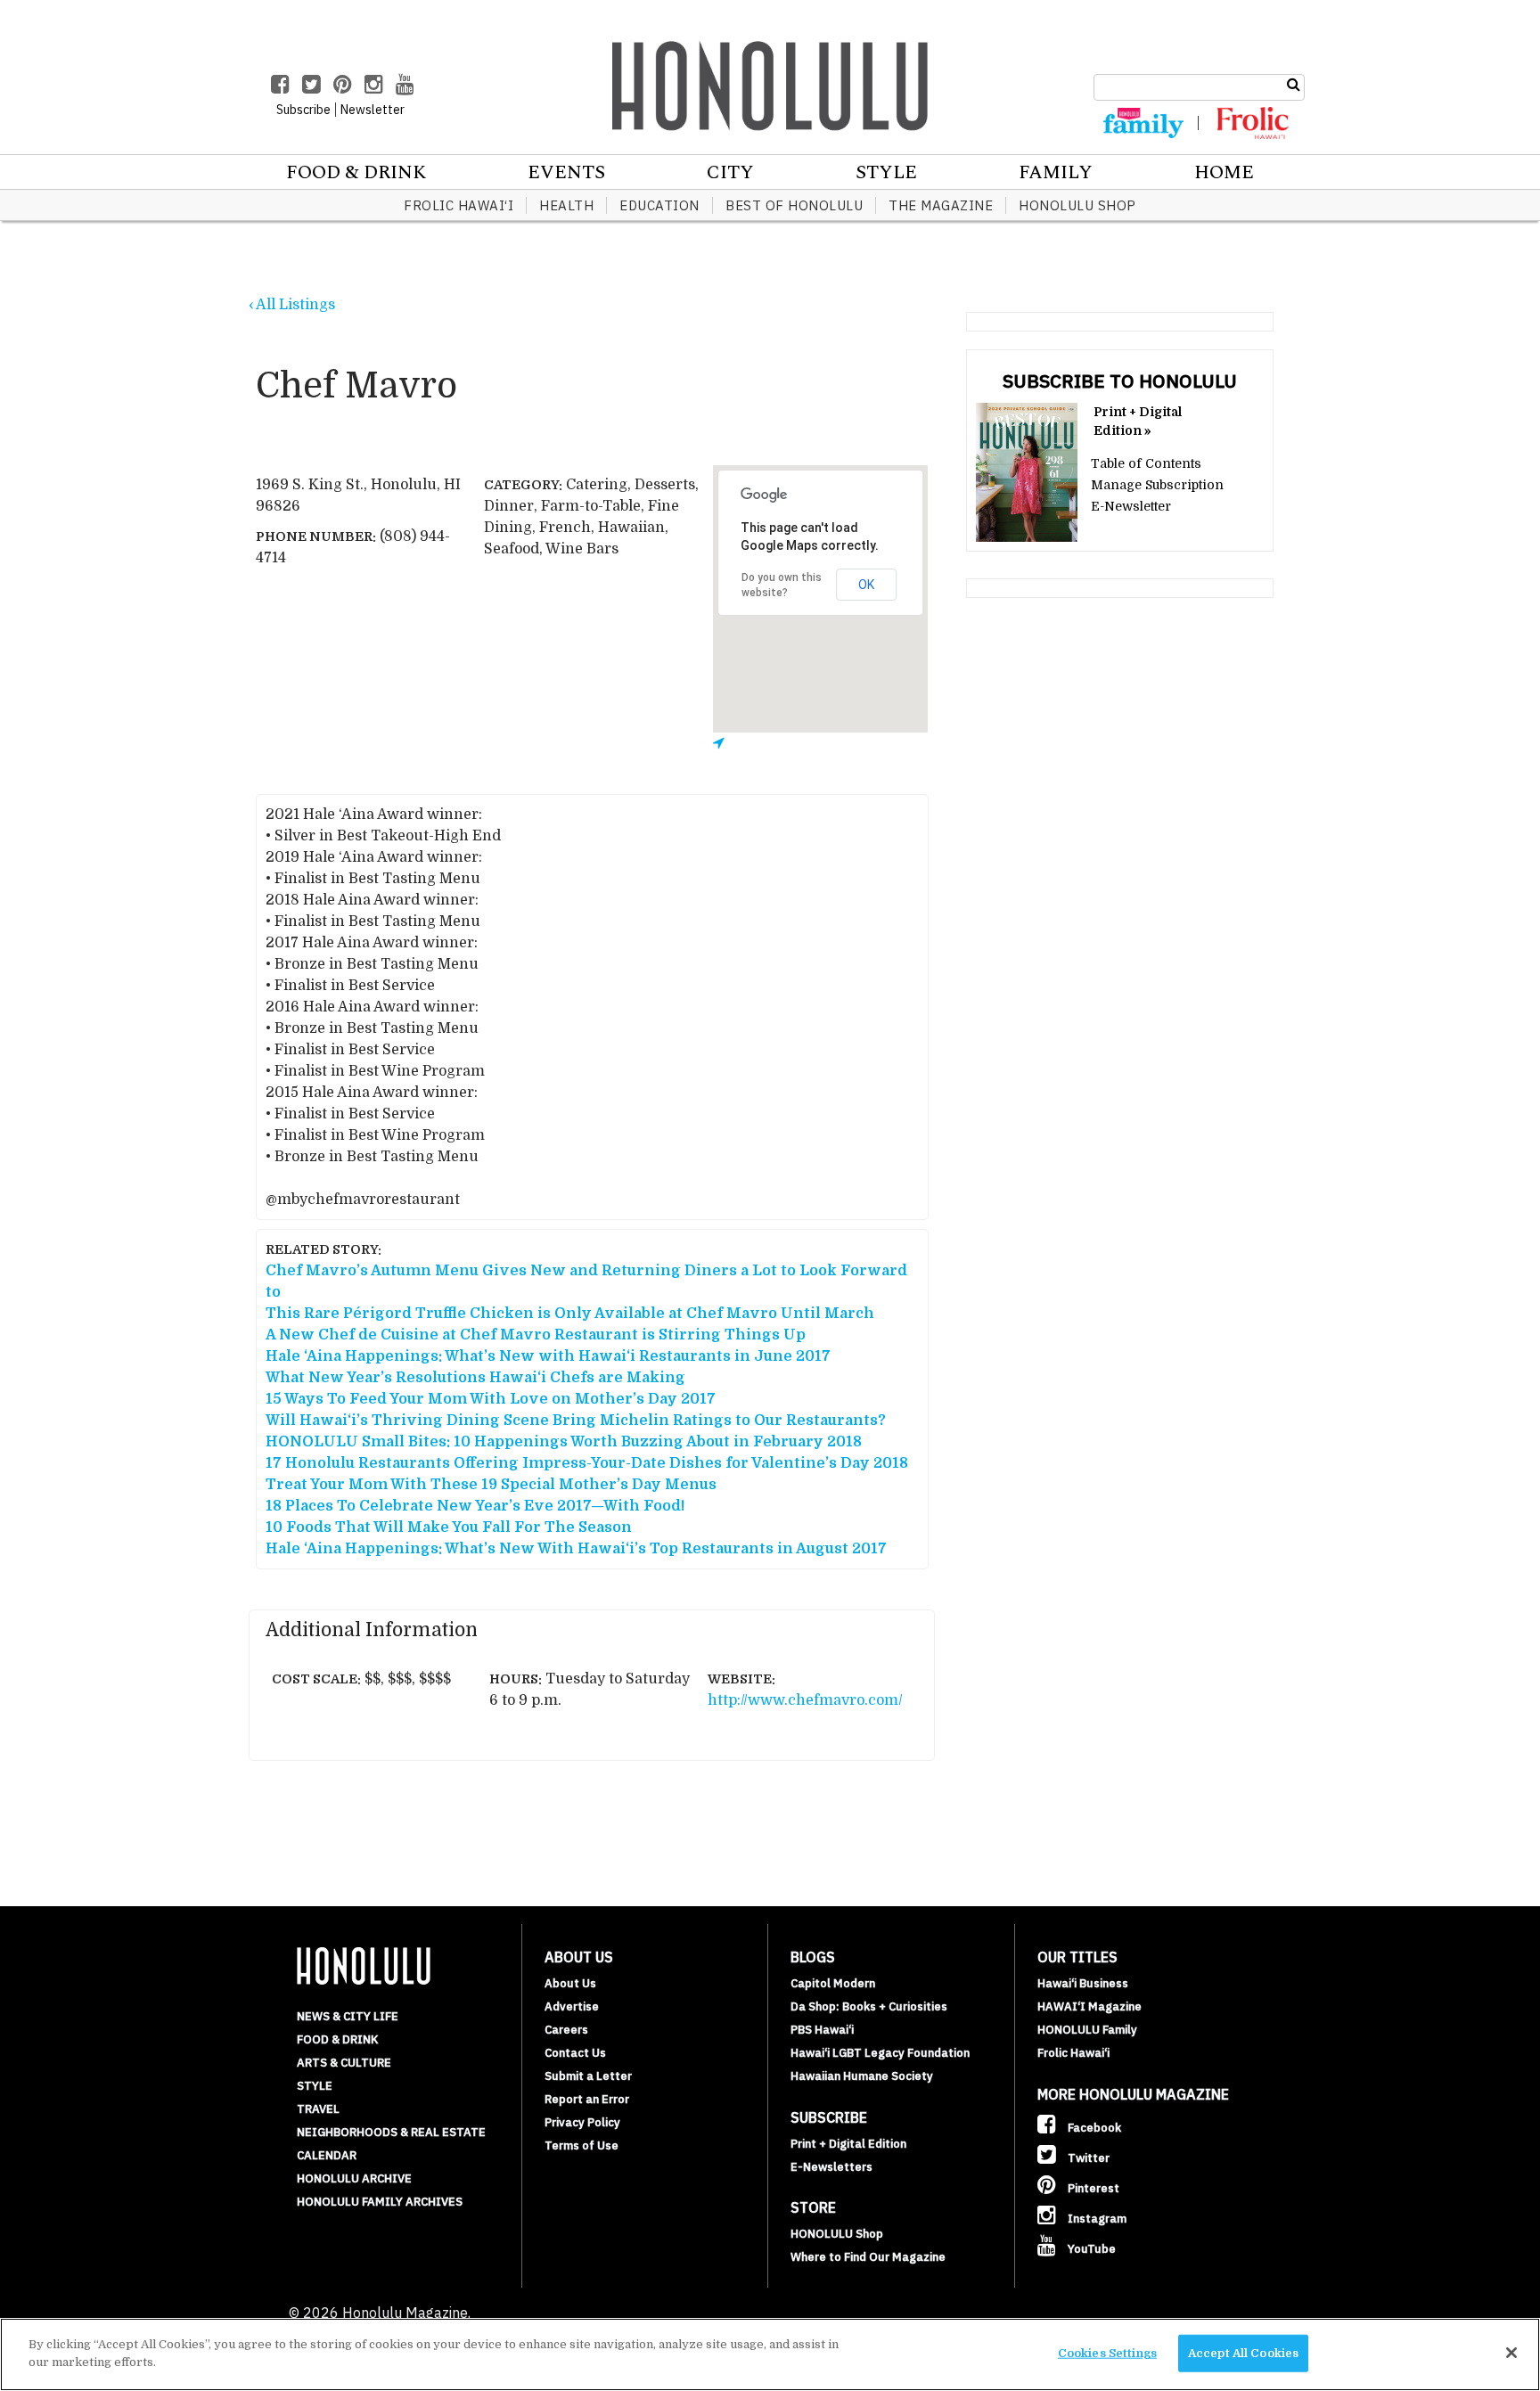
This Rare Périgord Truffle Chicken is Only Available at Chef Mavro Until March (570, 1314)
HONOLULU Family (1087, 2030)
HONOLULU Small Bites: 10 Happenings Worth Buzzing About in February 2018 (564, 1442)
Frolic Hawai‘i (459, 205)
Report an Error (587, 2099)
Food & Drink (356, 173)
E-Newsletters (831, 2167)
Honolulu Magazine (770, 86)
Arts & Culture (344, 2063)
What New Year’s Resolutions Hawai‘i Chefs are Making (475, 1378)
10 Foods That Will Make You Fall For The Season (449, 1527)
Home (1224, 173)
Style (886, 173)
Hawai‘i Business (1083, 1983)
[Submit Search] (1294, 85)
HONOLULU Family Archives (380, 2202)
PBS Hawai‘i (822, 2030)
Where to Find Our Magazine (868, 2257)
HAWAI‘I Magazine (1089, 2006)
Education (659, 205)
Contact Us (575, 2053)
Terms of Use (582, 2145)
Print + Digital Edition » (1138, 421)
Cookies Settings (1107, 2353)
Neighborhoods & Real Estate (391, 2132)
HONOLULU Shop (1077, 205)
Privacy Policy (582, 2122)
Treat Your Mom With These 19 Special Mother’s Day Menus (491, 1485)
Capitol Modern (833, 1983)
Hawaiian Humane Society (862, 2076)
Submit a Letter (588, 2076)
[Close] (1511, 2353)
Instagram (1096, 2219)
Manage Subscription (1157, 485)
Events (566, 173)
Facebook (1093, 2128)
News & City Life (348, 2016)
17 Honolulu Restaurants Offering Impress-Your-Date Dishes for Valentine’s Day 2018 (587, 1463)
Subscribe (303, 110)
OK (866, 585)
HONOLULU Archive (354, 2178)
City (730, 173)
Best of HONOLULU (794, 205)
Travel (318, 2109)
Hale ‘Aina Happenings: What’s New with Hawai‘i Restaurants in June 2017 (548, 1356)
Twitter (1087, 2158)
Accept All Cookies (1243, 2353)
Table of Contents (1146, 463)
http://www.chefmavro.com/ (805, 1700)
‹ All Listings (292, 305)
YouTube (1090, 2249)
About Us (570, 1983)
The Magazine (941, 205)
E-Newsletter (1131, 506)
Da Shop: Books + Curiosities (869, 2006)
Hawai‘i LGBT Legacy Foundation (880, 2053)
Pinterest (1092, 2188)
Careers (566, 2030)
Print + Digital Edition (848, 2144)
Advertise (572, 2006)
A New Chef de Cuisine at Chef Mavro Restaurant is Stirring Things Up (536, 1335)
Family (1056, 173)
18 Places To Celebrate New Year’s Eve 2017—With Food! (475, 1506)
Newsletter (373, 110)
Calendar (327, 2155)
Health (566, 205)
